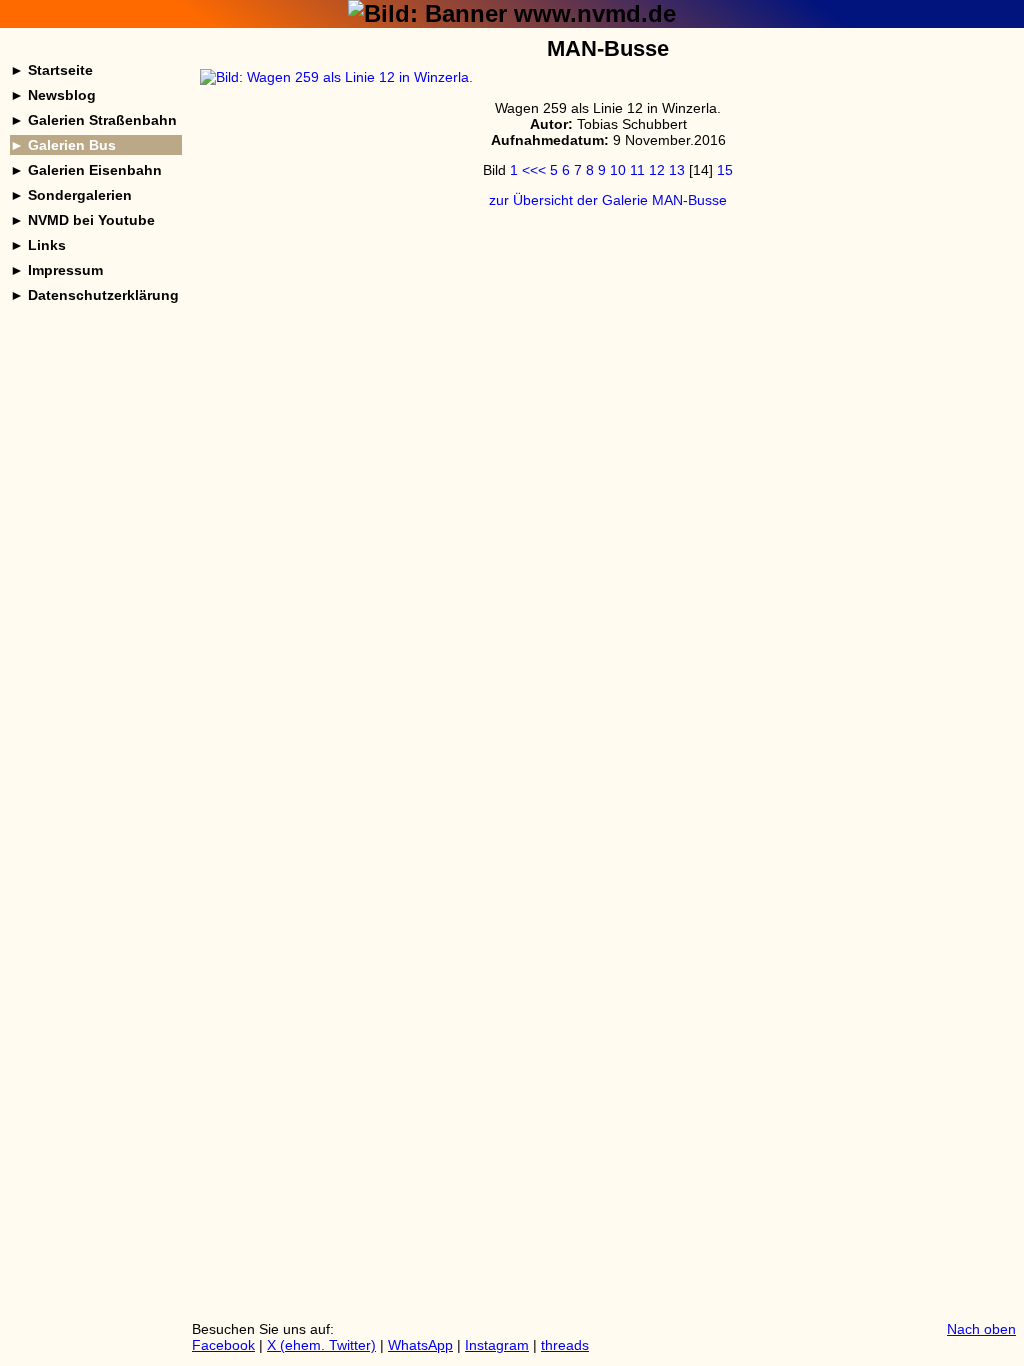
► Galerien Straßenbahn (93, 120)
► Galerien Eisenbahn (86, 170)
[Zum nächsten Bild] (336, 77)
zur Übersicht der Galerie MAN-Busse (608, 200)
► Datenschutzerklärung (94, 295)
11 (637, 170)
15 (725, 170)
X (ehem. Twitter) (321, 1345)
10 (618, 170)
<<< (534, 170)
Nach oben (981, 1329)
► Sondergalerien (71, 195)
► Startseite (51, 70)
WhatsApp (420, 1345)
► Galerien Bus (63, 145)
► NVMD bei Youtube (82, 220)
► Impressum (56, 270)
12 (657, 170)
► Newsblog (53, 95)
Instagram (497, 1345)
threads (565, 1345)
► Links (38, 245)
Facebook (223, 1345)
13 (677, 170)
